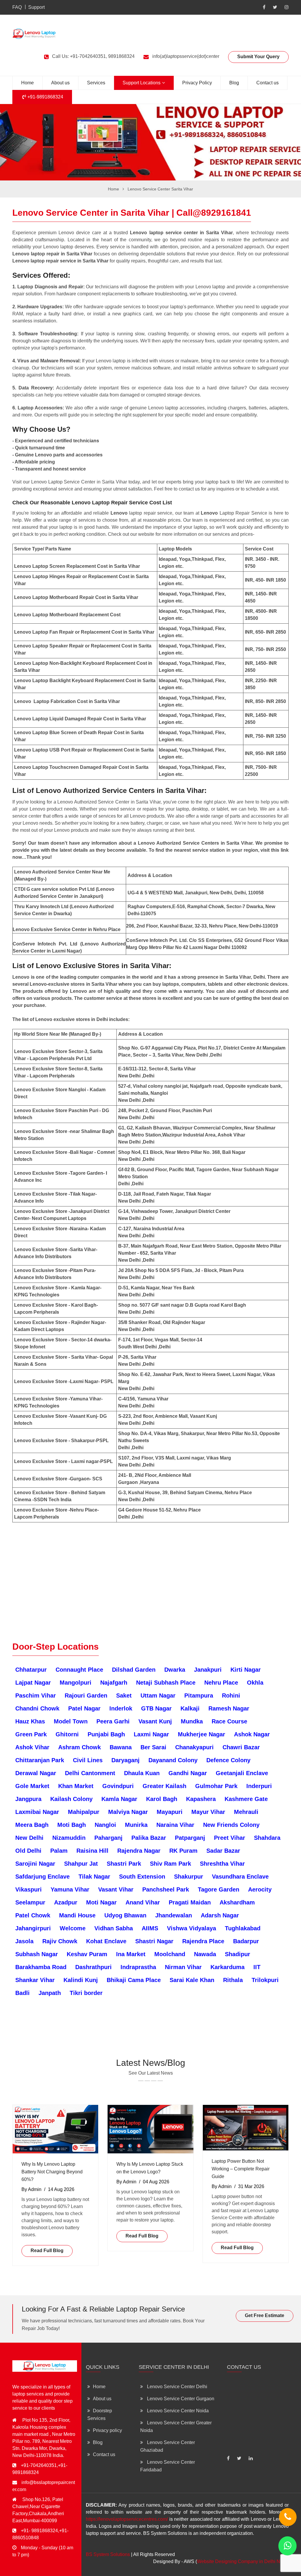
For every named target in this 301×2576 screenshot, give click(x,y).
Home (27, 83)
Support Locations (142, 83)
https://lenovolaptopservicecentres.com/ (127, 2519)
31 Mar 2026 (251, 2186)
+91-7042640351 (39, 2465)
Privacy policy (107, 2430)
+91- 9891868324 (39, 2531)
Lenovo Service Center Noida (177, 2411)
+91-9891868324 (45, 97)
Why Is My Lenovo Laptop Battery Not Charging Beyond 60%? (52, 2172)
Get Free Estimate (265, 2315)
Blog (234, 83)
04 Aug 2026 (156, 2182)
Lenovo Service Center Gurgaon (180, 2399)
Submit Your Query (258, 57)
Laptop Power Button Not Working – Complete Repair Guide (241, 2169)
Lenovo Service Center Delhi (177, 2387)
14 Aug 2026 (61, 2189)
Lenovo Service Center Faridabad (168, 2466)
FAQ (17, 7)
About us (60, 83)
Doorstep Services (100, 2415)
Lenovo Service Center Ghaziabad (168, 2446)
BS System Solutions (108, 2554)
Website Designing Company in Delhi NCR (242, 2561)
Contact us (267, 83)
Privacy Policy (197, 83)
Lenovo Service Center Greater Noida (176, 2427)
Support (36, 7)
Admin (35, 2189)
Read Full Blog (47, 2251)
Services (96, 83)
